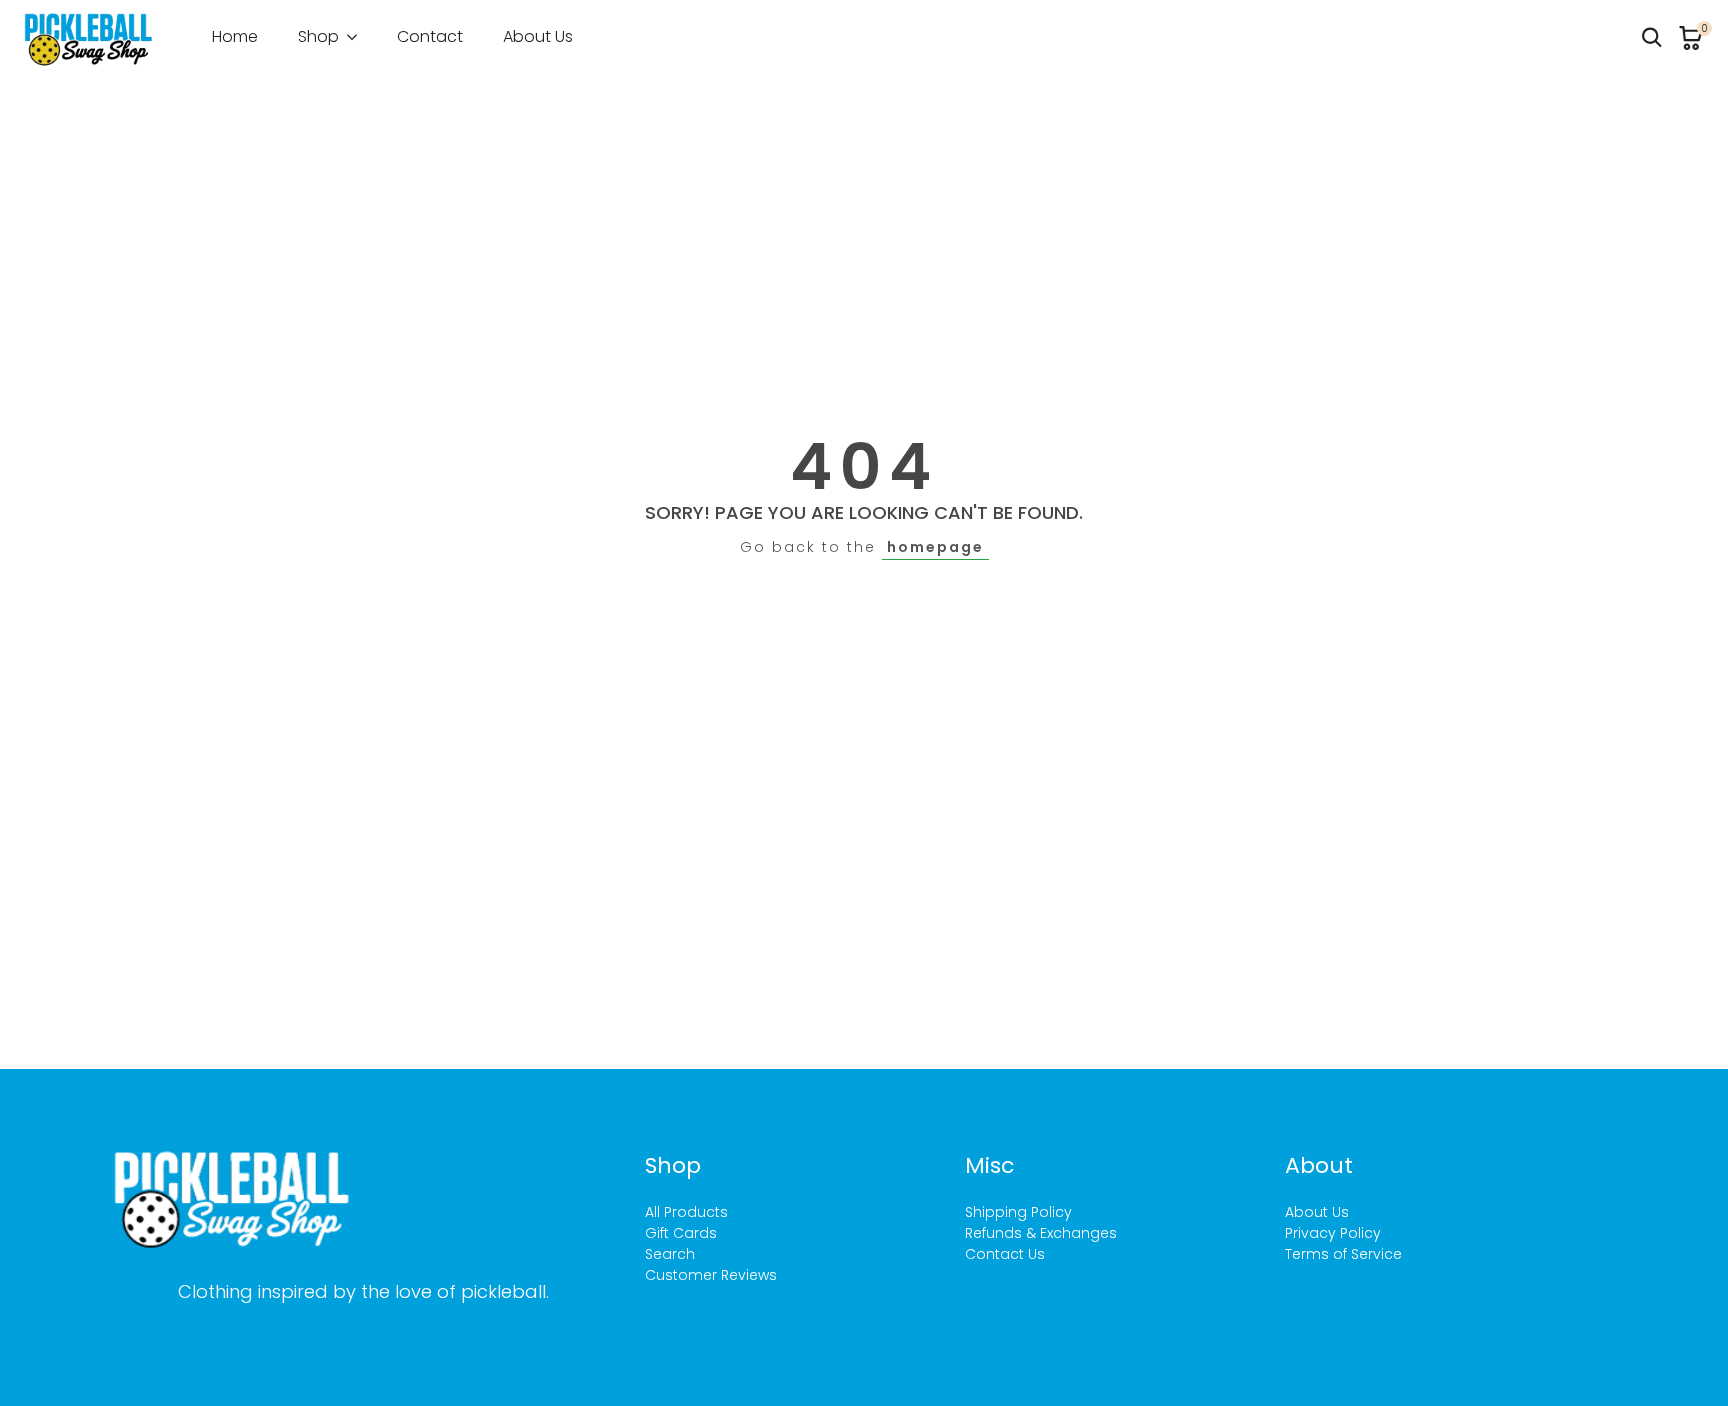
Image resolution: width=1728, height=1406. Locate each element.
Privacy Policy (1333, 1233)
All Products (686, 1212)
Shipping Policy (1018, 1212)
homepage (935, 547)
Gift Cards (681, 1233)
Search (670, 1254)
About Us (1317, 1212)
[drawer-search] (1652, 37)
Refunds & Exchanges (1041, 1233)
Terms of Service (1343, 1254)
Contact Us (1005, 1254)
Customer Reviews (711, 1275)
